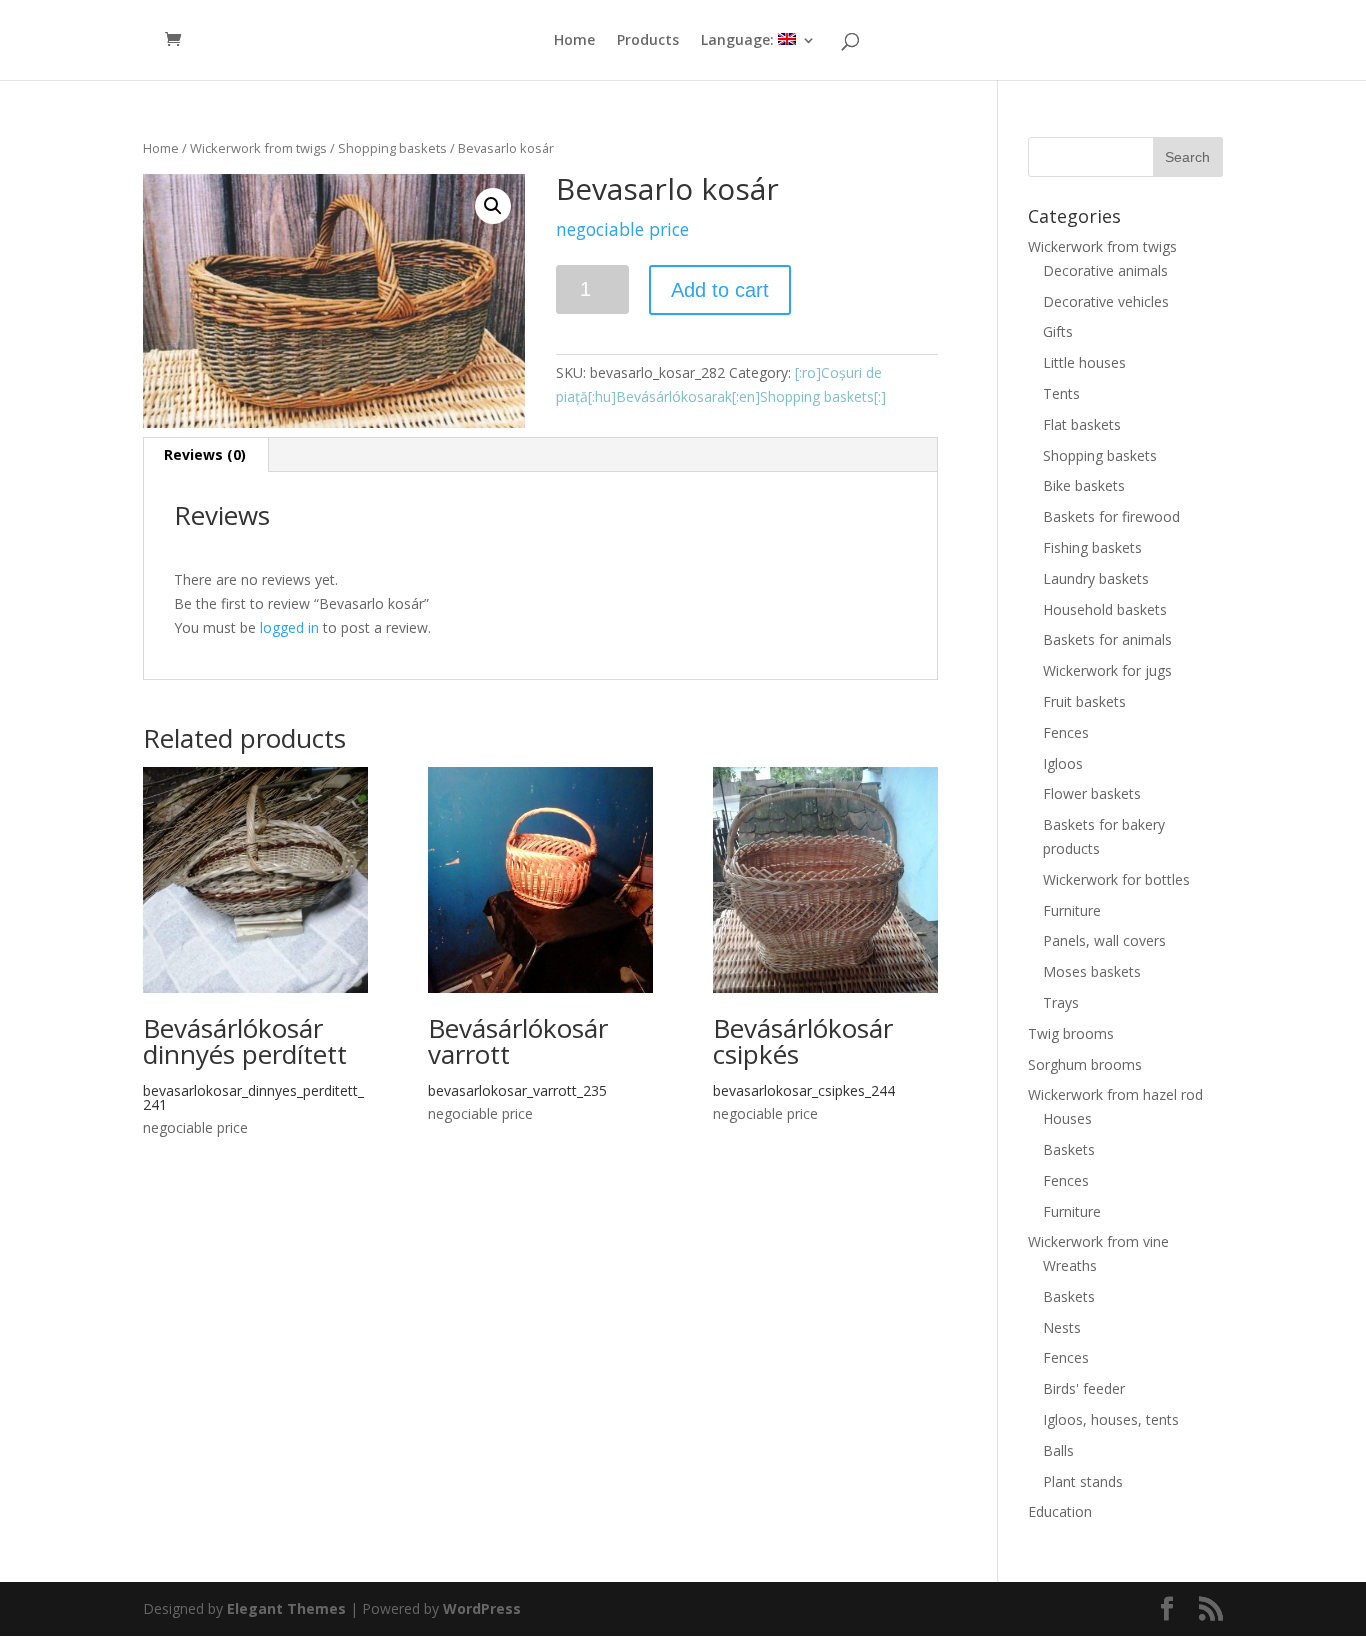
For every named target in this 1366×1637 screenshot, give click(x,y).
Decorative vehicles (1106, 301)
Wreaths (1070, 1265)
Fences (1066, 732)
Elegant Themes (286, 1608)
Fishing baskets (1092, 547)
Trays (1061, 1002)
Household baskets (1105, 609)
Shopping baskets (392, 148)
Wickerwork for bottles (1116, 879)
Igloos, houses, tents (1111, 1419)
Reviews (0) (205, 454)
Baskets (1069, 1149)
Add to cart (720, 290)
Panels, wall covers (1104, 940)
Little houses (1084, 362)
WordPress (482, 1608)
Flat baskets (1082, 424)
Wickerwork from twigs (258, 148)
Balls (1058, 1450)
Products (648, 41)
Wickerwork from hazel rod (1115, 1094)
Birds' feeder (1084, 1388)
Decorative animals (1105, 270)
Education (1060, 1511)
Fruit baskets (1084, 701)
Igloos (1063, 763)
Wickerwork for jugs (1107, 670)
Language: (739, 41)
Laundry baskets (1096, 578)
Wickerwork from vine (1098, 1241)
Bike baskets (1084, 485)
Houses (1067, 1118)
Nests (1062, 1327)
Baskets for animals (1107, 639)
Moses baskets (1092, 971)
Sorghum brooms (1085, 1064)
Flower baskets (1092, 793)
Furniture (1072, 910)
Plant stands (1083, 1481)
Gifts (1058, 331)
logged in (289, 627)
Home (574, 41)
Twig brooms (1071, 1033)
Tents (1061, 393)
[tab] (205, 455)
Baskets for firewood (1111, 516)
